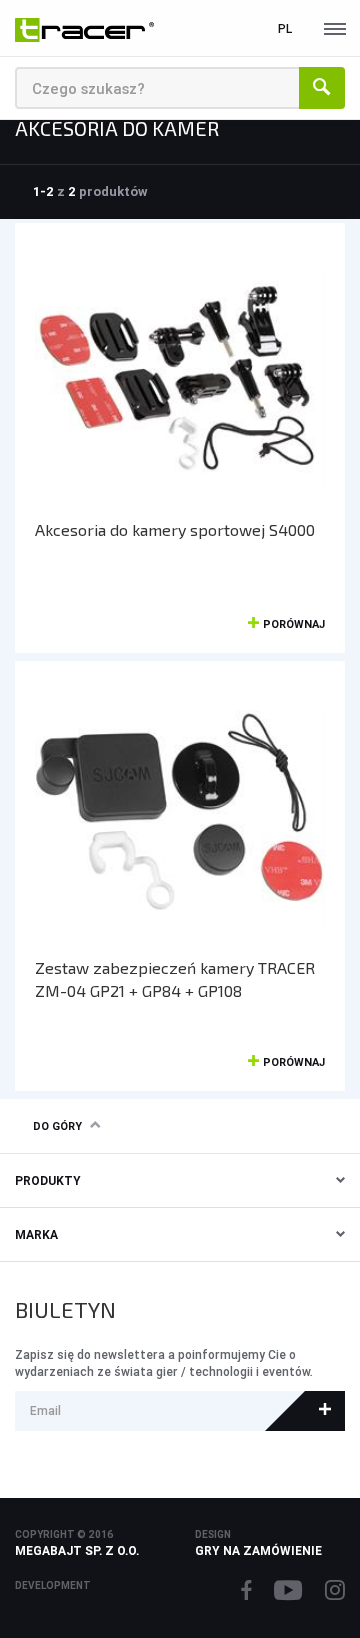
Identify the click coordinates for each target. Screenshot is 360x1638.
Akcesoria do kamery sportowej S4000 (175, 529)
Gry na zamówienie (258, 1550)
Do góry (57, 1126)
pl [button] (285, 28)
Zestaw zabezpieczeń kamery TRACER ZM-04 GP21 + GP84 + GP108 (175, 979)
